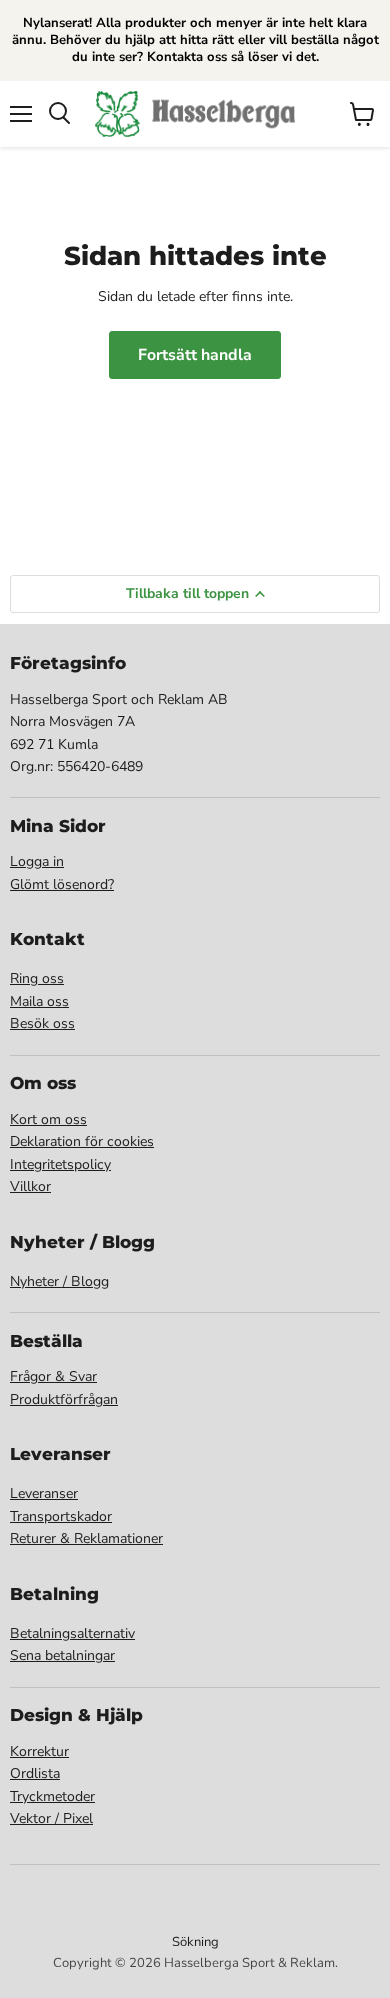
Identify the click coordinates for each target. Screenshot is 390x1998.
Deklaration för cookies (82, 1141)
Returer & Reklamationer (86, 1538)
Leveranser (44, 1493)
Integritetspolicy (60, 1164)
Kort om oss (48, 1119)
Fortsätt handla (195, 355)
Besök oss (42, 1023)
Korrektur (39, 1751)
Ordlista (35, 1773)
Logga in (37, 861)
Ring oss (37, 978)
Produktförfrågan (64, 1399)
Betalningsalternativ (72, 1633)
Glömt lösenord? (62, 884)
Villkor (30, 1186)
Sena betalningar (62, 1655)
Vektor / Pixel (51, 1818)
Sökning (195, 1942)
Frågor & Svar (53, 1376)
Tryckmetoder (52, 1796)
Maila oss (39, 1001)
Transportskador (61, 1516)
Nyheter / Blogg (59, 1281)
